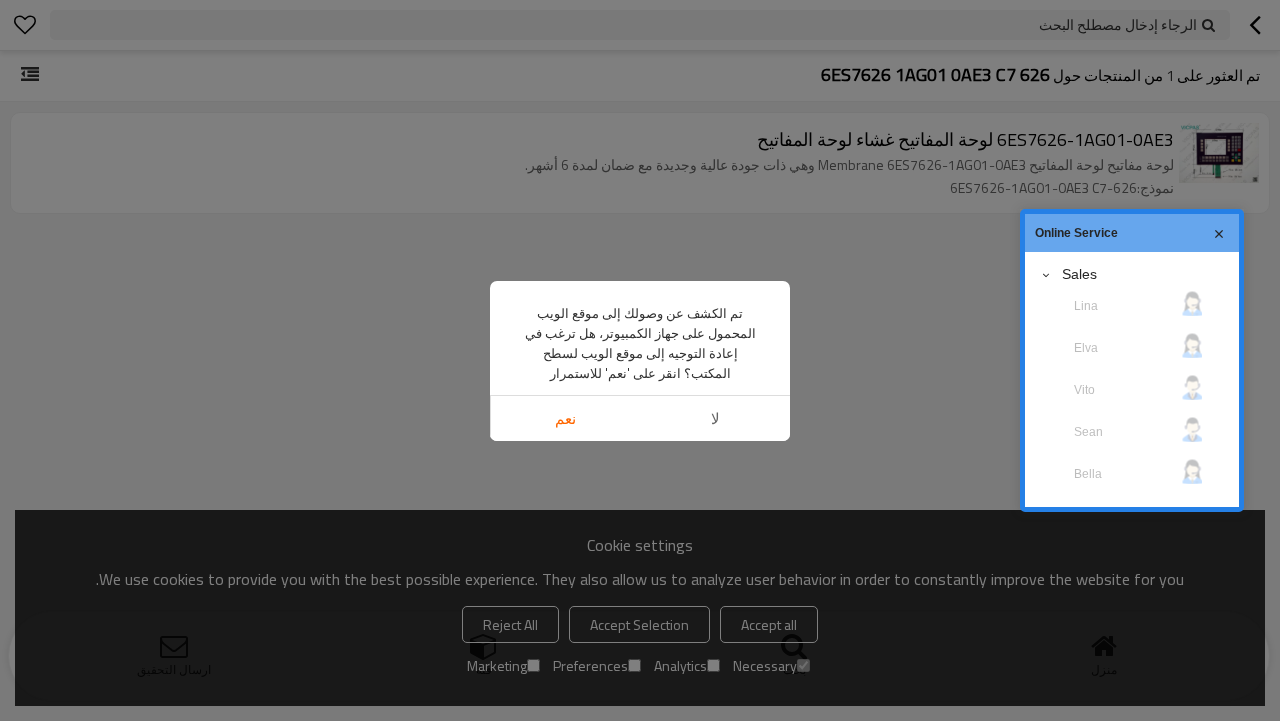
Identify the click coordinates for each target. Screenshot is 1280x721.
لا (715, 418)
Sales (1079, 274)
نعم (565, 418)
